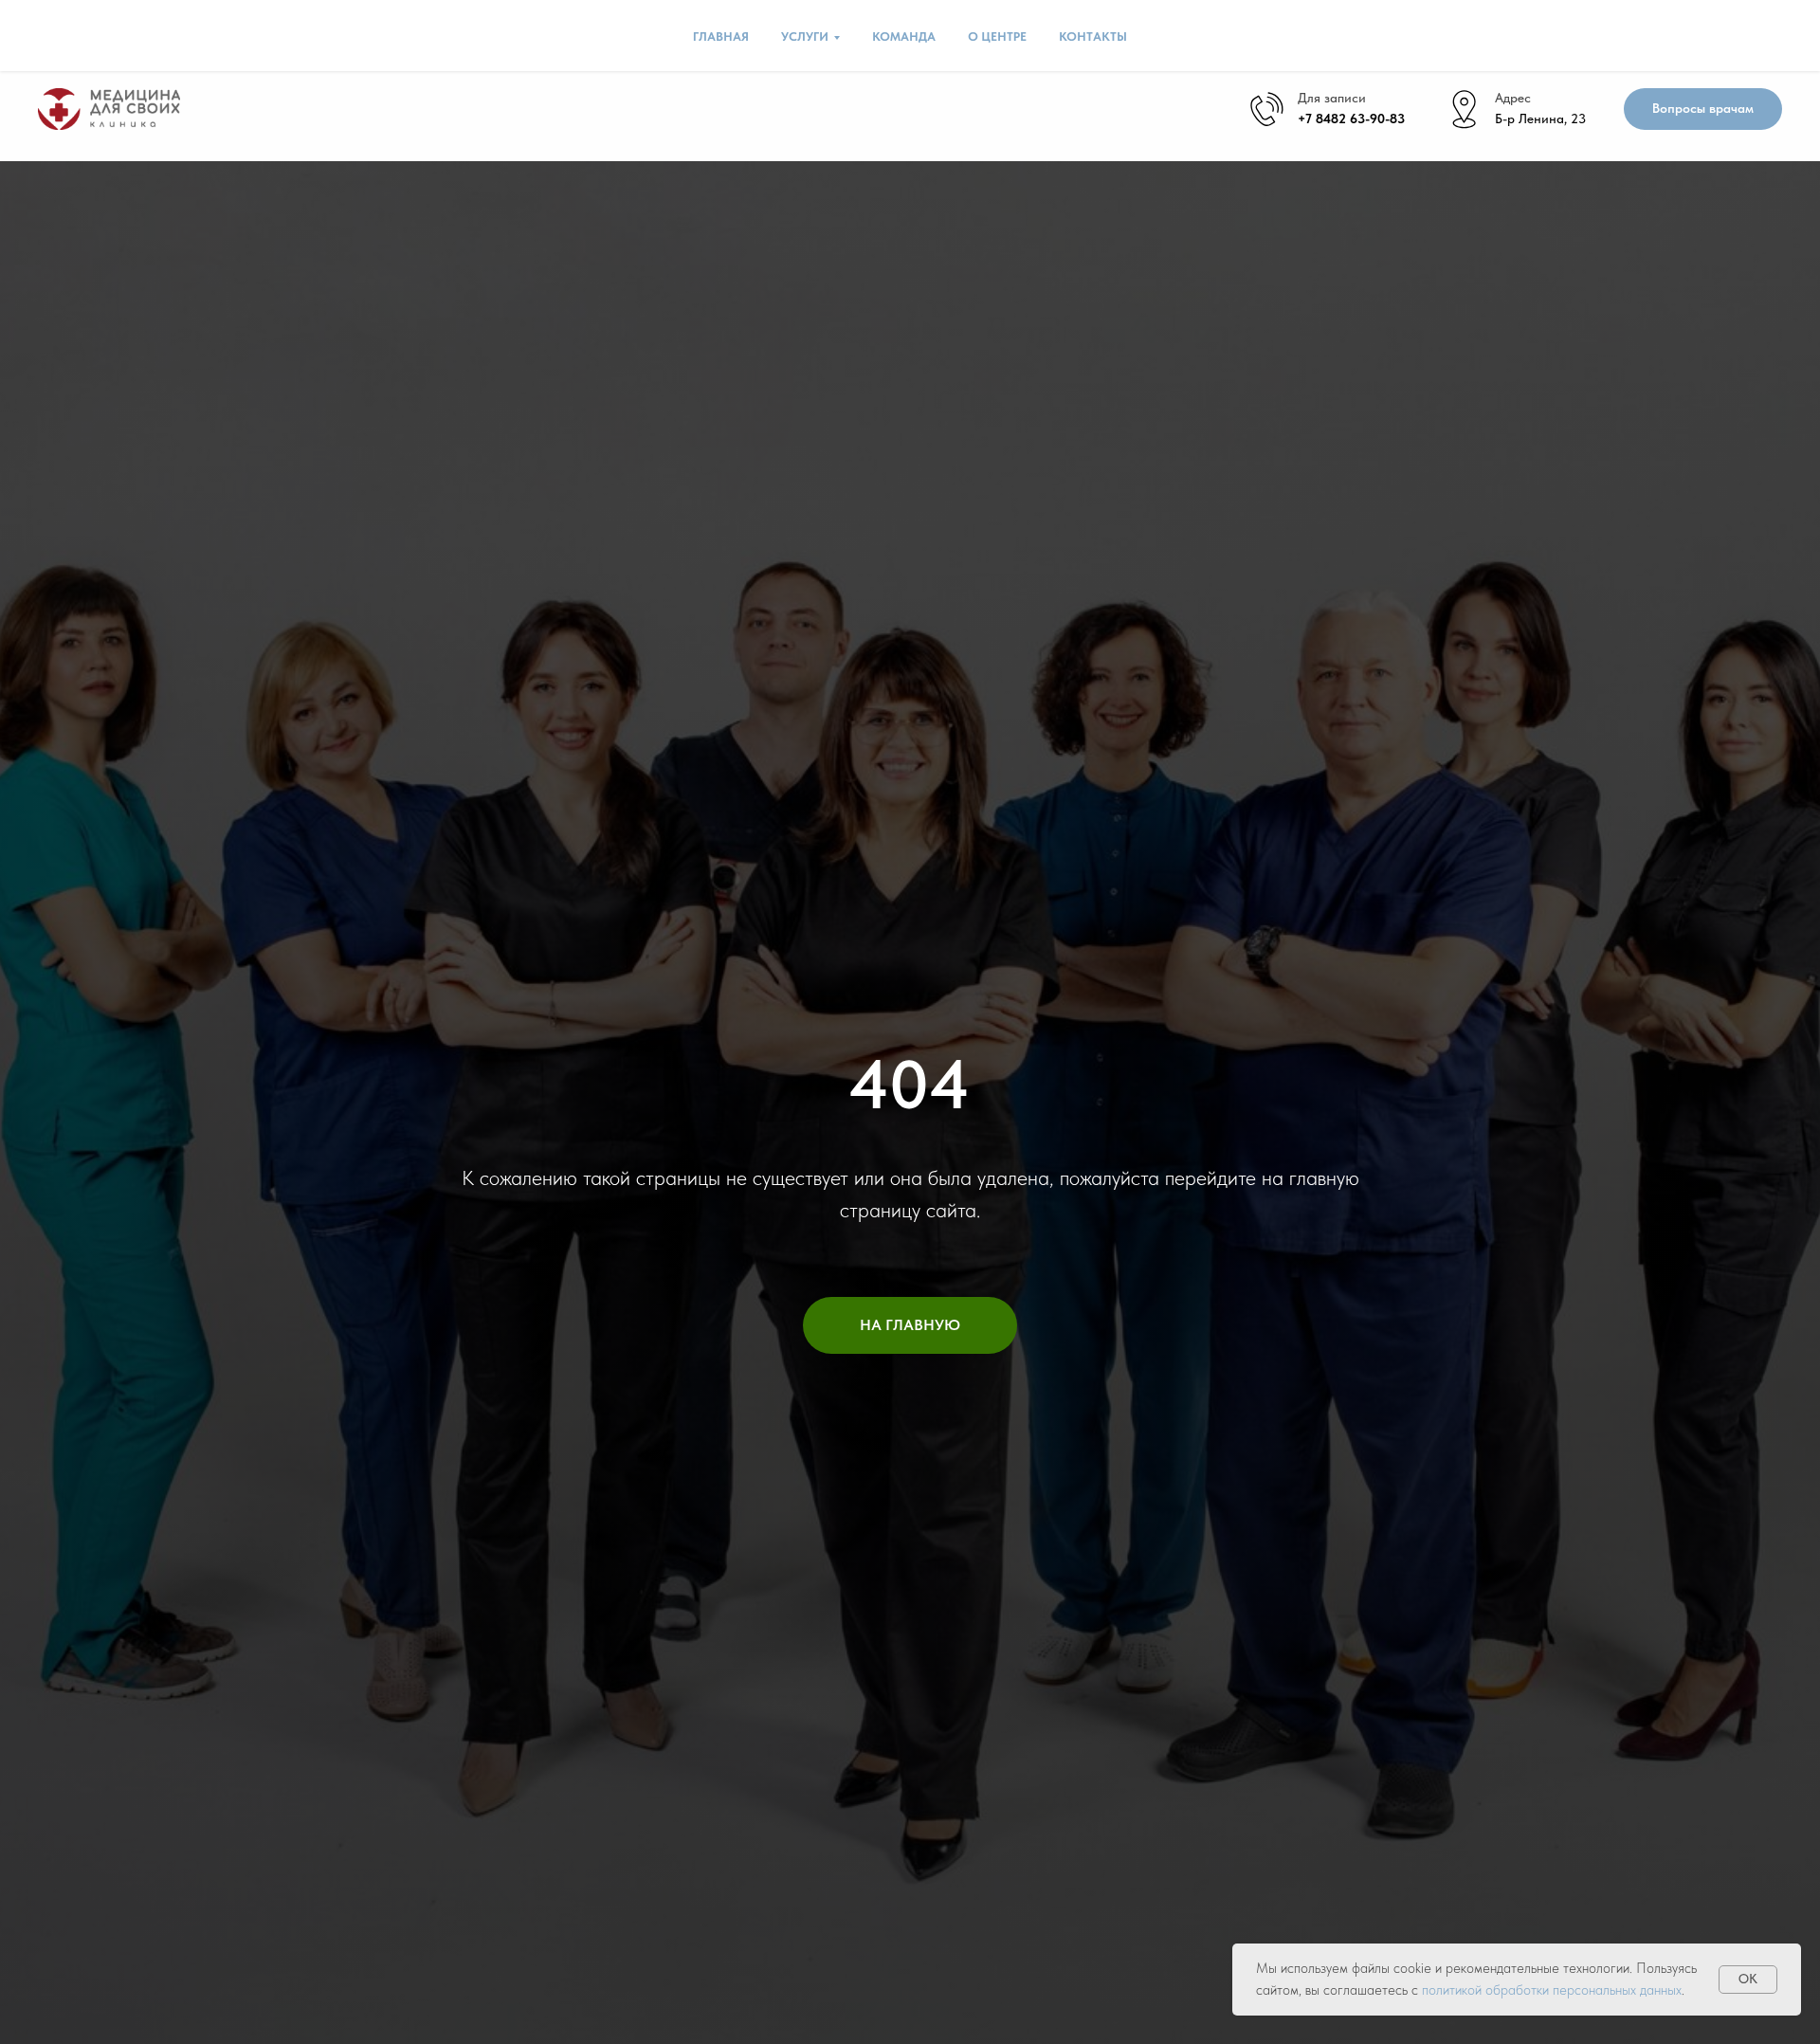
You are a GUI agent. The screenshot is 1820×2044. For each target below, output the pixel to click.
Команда (904, 36)
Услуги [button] (805, 36)
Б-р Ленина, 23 (1540, 119)
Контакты (1093, 36)
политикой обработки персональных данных (1552, 1990)
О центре (997, 36)
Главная (721, 36)
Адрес (1513, 98)
